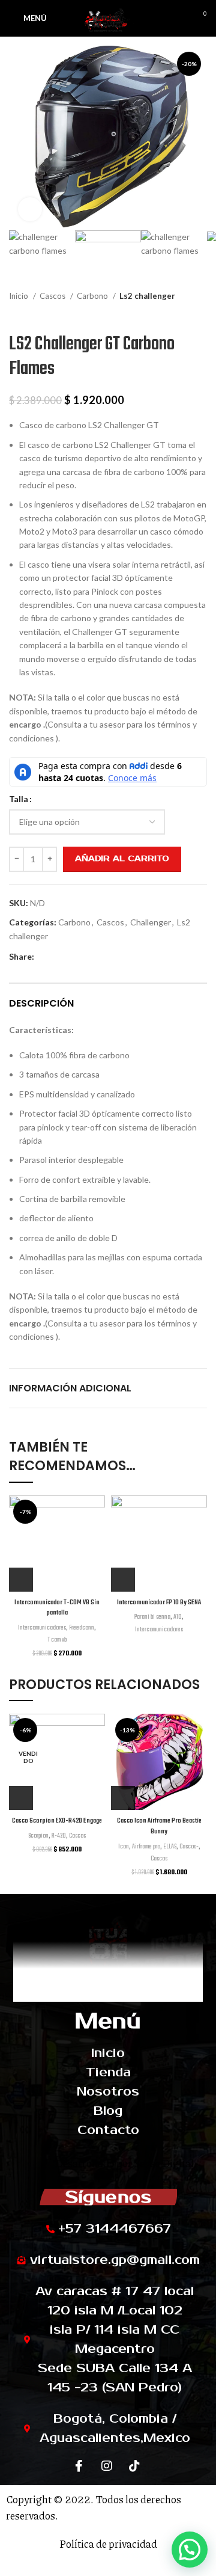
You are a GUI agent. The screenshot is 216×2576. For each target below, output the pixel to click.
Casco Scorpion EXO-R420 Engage (57, 1821)
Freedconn (82, 1628)
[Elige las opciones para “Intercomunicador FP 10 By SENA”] (123, 1580)
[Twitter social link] (58, 957)
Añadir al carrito (122, 859)
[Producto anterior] (177, 314)
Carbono (93, 296)
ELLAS (170, 1847)
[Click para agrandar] (30, 209)
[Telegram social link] (99, 957)
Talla (19, 799)
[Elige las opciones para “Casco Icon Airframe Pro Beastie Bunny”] (123, 1798)
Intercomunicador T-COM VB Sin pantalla (57, 1608)
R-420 (59, 1836)
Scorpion (38, 1836)
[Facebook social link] (44, 957)
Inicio (19, 296)
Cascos (53, 296)
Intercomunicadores (42, 1628)
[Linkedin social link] (85, 957)
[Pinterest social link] (72, 957)
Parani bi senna (152, 1617)
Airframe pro (146, 1847)
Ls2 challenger (147, 296)
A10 (178, 1617)
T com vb (57, 1640)
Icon (124, 1847)
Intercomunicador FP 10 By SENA (159, 1602)
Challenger (151, 922)
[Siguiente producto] (201, 314)
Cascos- (189, 1847)
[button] (190, 2550)
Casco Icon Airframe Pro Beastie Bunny (159, 1826)
